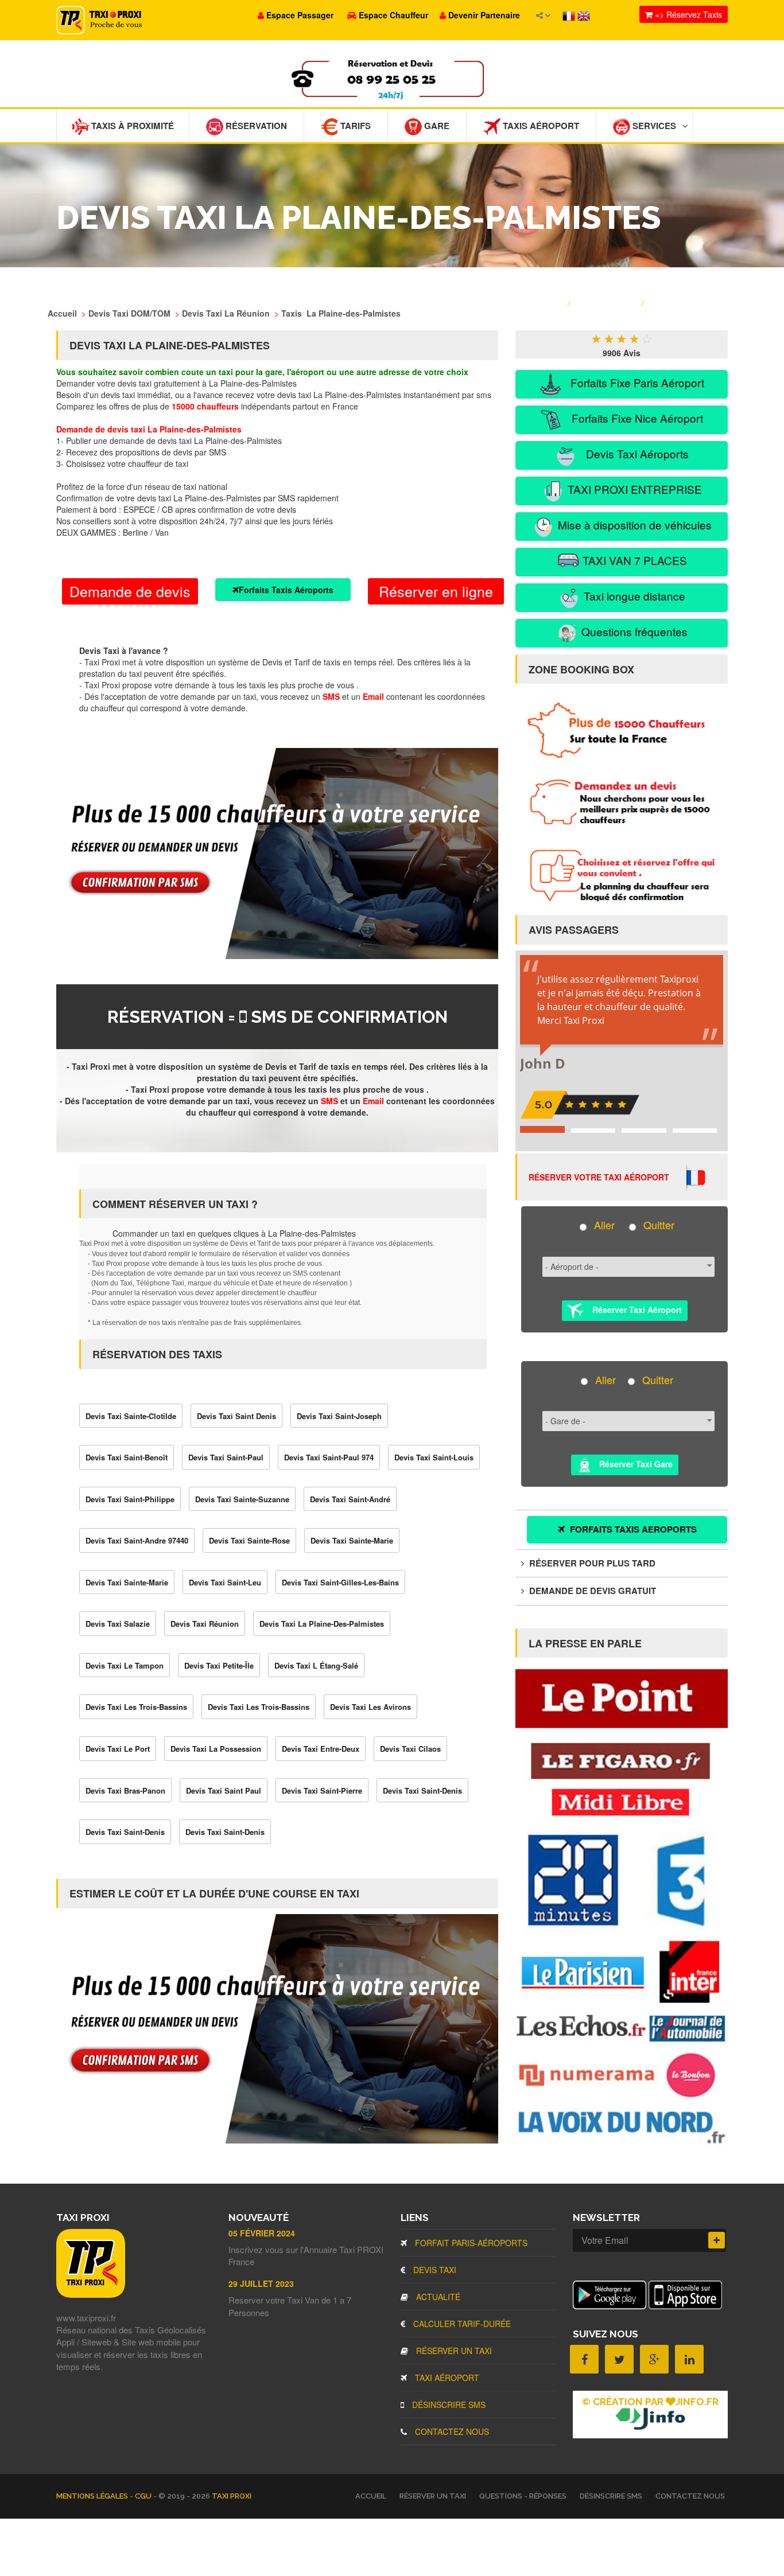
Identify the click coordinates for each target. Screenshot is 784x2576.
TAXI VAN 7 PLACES (633, 560)
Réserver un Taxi (453, 2351)
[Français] (570, 15)
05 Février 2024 (262, 2233)
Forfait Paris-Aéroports (470, 2243)
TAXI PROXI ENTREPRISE (633, 489)
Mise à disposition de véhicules (633, 525)
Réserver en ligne (436, 591)
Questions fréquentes (633, 631)
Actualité (437, 2297)
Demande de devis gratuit (591, 1591)
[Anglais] (584, 15)
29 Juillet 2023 (261, 2283)
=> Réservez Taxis (687, 14)
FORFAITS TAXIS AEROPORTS (632, 1529)
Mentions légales (93, 2496)
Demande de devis (130, 591)
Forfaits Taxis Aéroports (286, 590)
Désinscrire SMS (448, 2404)
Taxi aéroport (446, 2378)
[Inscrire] (717, 2240)
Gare (436, 126)
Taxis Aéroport (540, 126)
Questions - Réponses (523, 2496)
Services (653, 126)
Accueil (371, 2496)
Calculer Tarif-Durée (461, 2324)
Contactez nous (451, 2431)
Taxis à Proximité (131, 126)
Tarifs (354, 126)
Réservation (255, 126)
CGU (144, 2496)
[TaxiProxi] (91, 2294)
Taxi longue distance (633, 596)
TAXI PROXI (232, 2496)
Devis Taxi (434, 2270)
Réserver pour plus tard (591, 1563)
